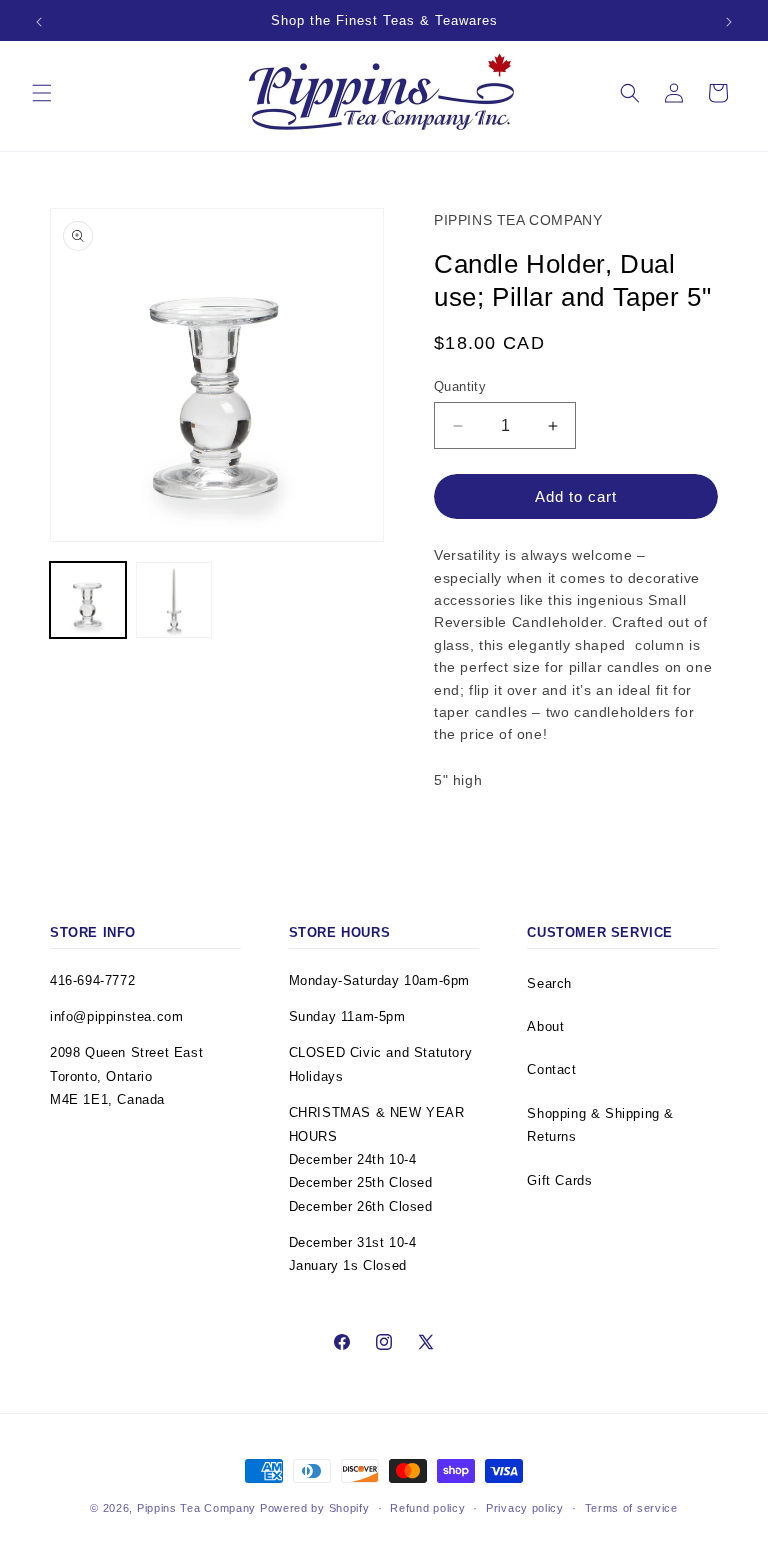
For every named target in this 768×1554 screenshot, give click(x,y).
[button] (42, 93)
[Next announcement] (729, 22)
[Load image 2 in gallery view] (174, 600)
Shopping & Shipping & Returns (600, 1125)
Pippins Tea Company (196, 1508)
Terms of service (631, 1508)
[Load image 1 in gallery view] (88, 600)
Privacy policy (525, 1508)
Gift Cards (559, 1180)
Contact (551, 1069)
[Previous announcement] (39, 22)
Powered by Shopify (315, 1508)
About (545, 1026)
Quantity (460, 386)
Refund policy (427, 1508)
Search (549, 983)
